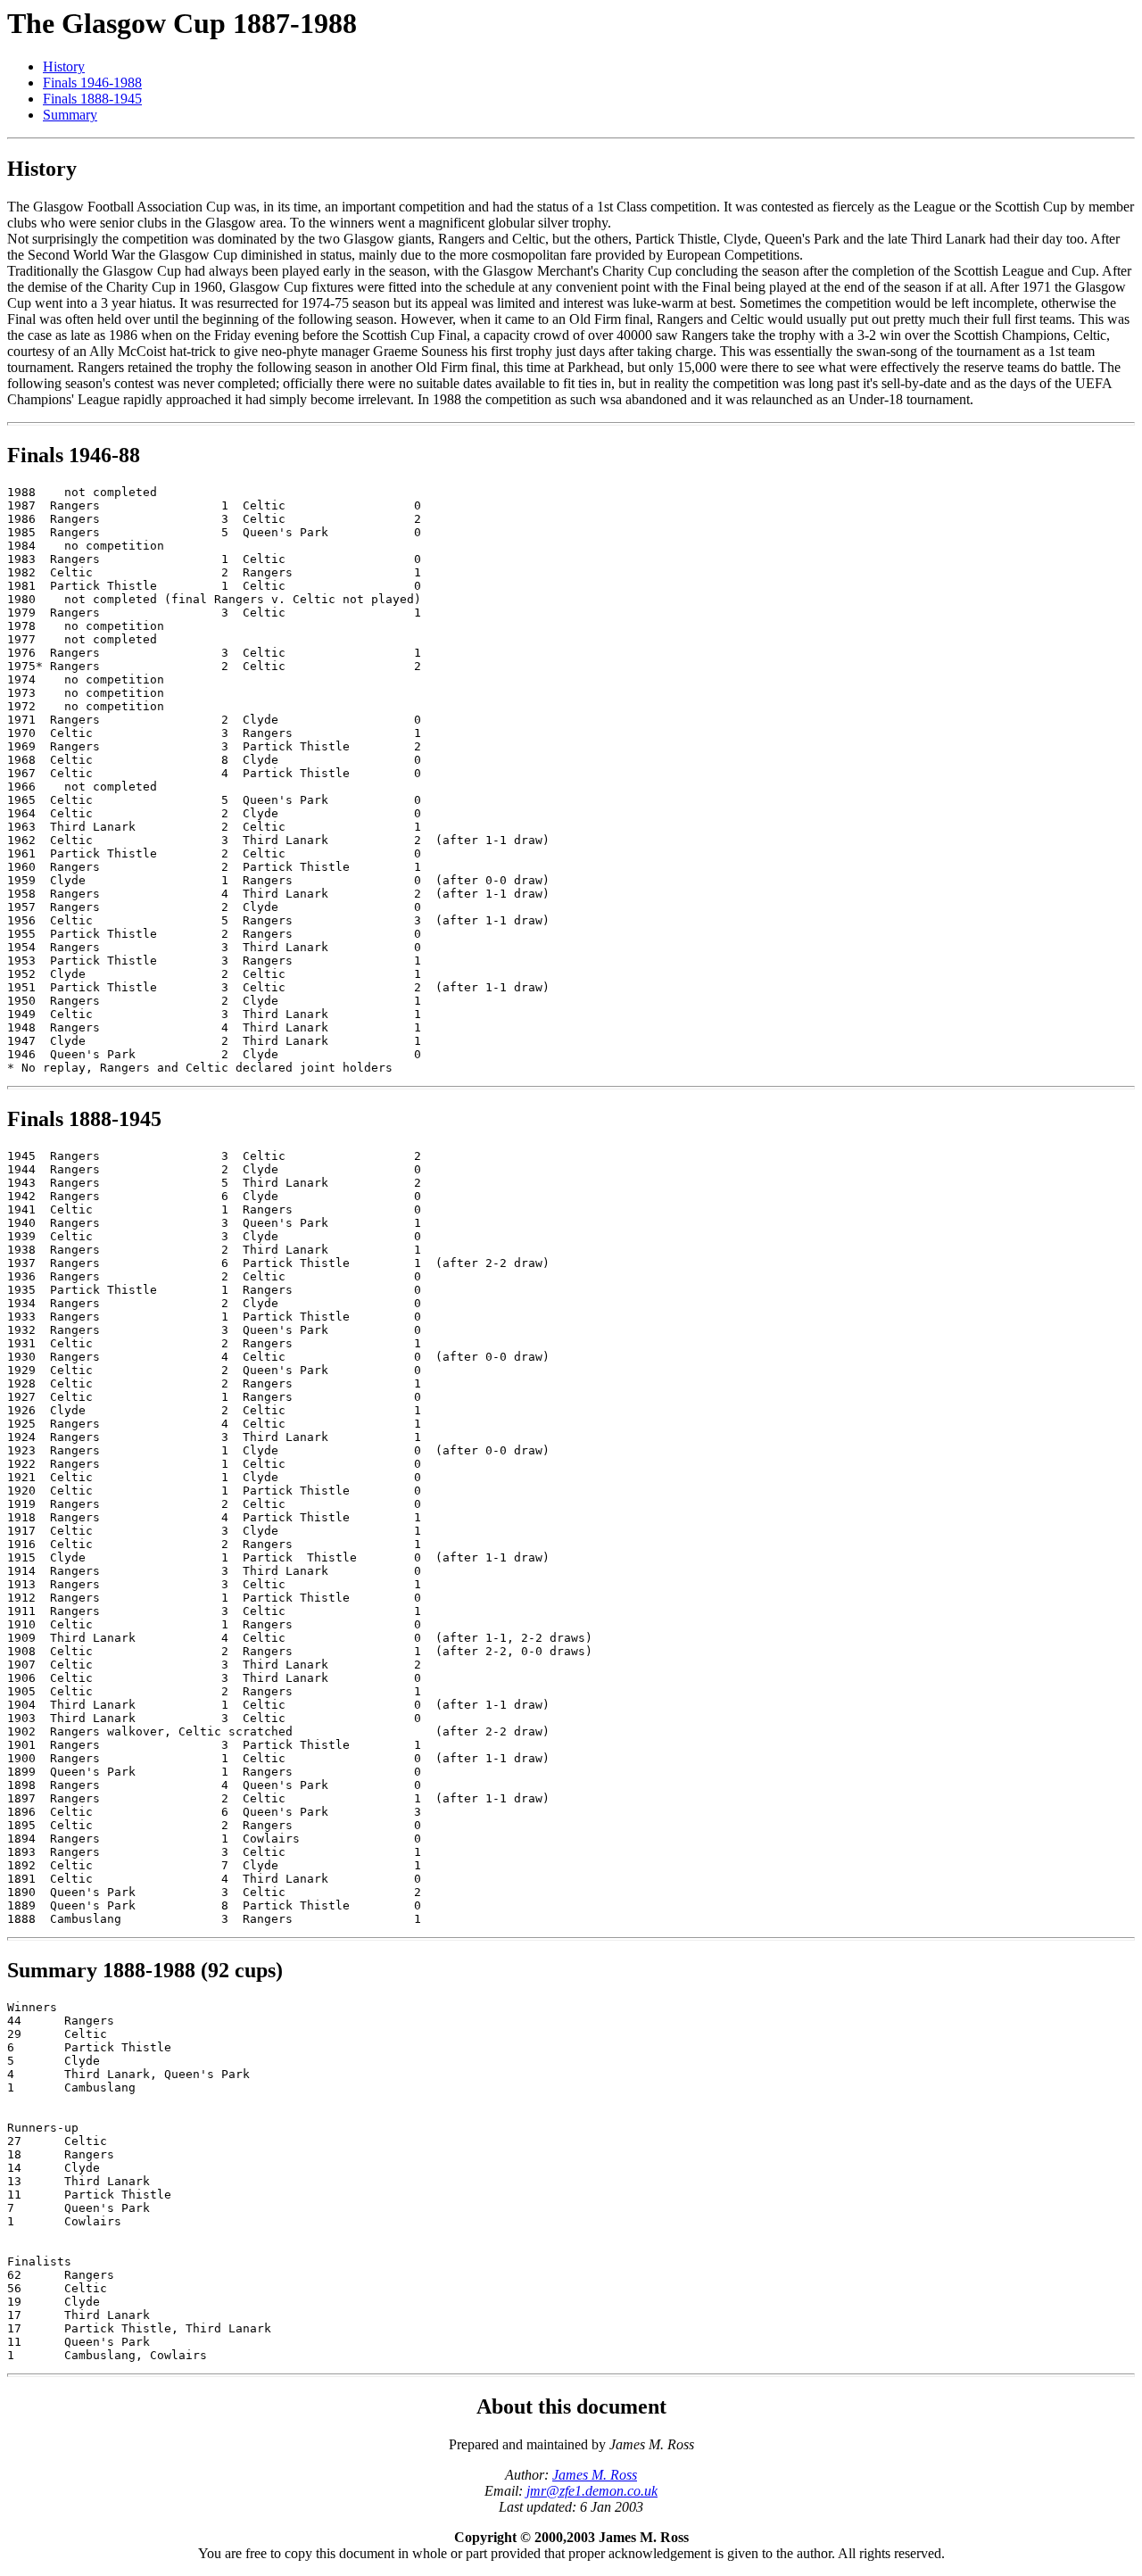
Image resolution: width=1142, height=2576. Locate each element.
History (64, 66)
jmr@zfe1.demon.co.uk (592, 2491)
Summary (70, 115)
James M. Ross (595, 2475)
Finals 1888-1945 (92, 99)
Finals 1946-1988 (92, 83)
